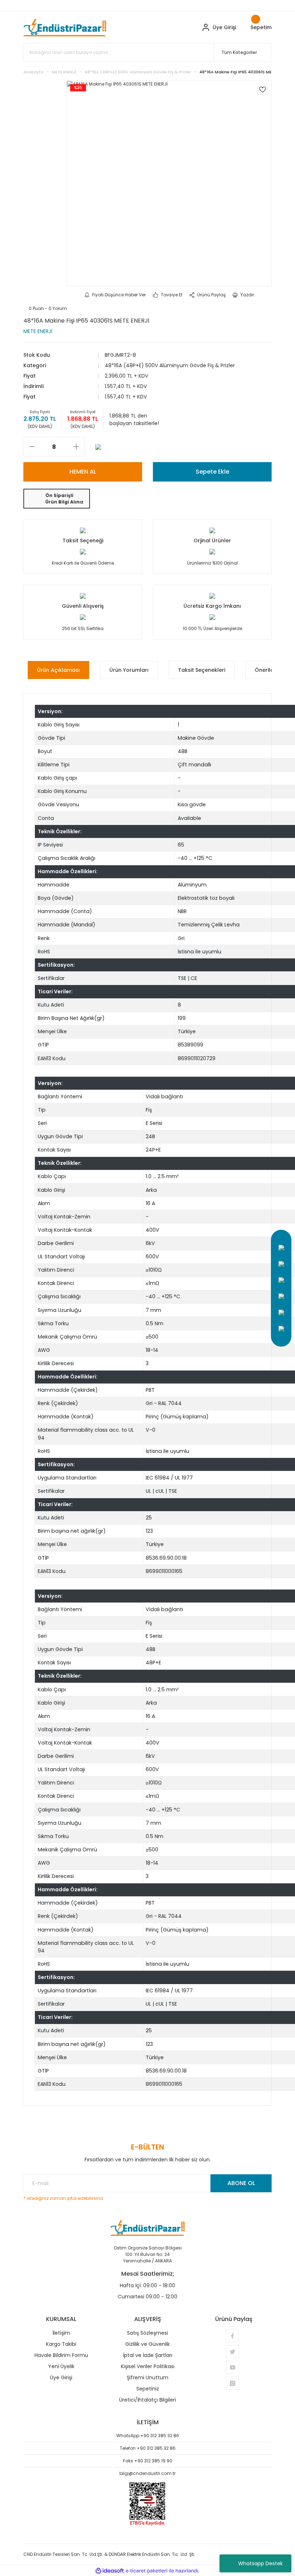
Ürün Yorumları (129, 670)
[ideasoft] (110, 2571)
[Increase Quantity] (76, 447)
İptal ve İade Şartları (148, 2355)
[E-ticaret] (147, 2571)
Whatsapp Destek (260, 2563)
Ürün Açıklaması (58, 670)
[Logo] (65, 27)
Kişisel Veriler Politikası (148, 2366)
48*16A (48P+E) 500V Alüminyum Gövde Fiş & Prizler (170, 365)
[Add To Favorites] (263, 90)
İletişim (61, 2333)
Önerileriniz (269, 670)
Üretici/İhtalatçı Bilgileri (147, 2400)
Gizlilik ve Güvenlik (147, 2344)
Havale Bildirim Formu (61, 2355)
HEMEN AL (83, 472)
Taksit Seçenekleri (202, 670)
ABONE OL (241, 2183)
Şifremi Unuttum (147, 2377)
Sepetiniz (148, 2389)
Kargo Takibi (61, 2344)
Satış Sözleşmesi (147, 2333)
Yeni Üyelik (61, 2366)
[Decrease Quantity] (32, 447)
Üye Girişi (61, 2377)
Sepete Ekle (212, 472)
